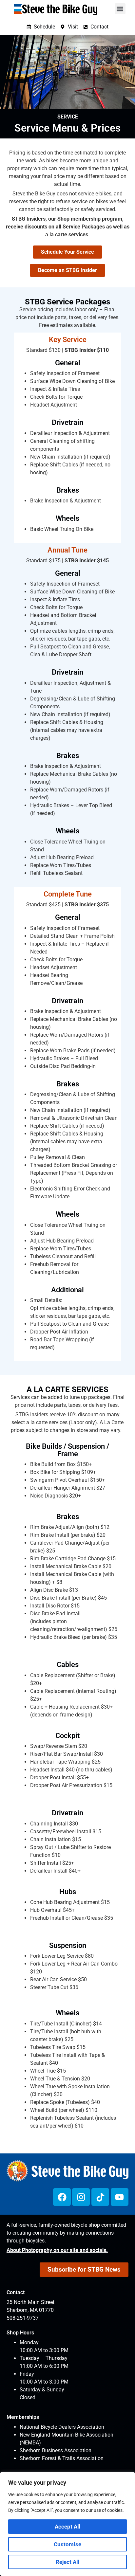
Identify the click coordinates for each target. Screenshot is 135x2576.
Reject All (68, 2562)
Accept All (68, 2527)
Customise (67, 2544)
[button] (120, 9)
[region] (67, 2524)
